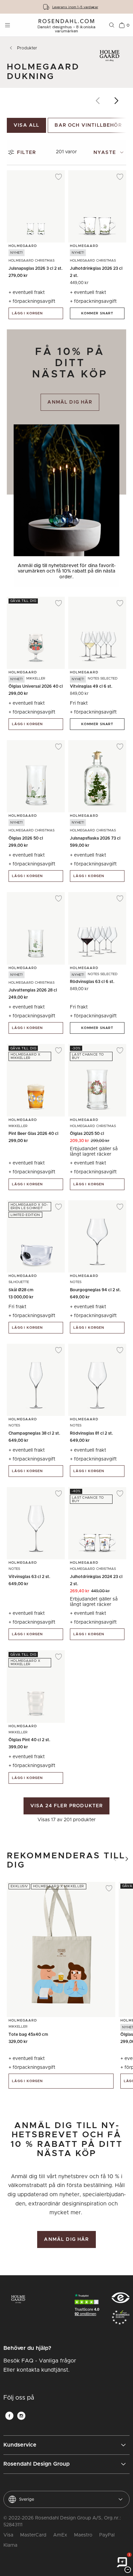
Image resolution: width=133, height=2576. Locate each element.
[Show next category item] (117, 101)
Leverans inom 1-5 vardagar (75, 7)
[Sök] (112, 25)
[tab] (110, 152)
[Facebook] (9, 2416)
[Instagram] (21, 2416)
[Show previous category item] (98, 101)
